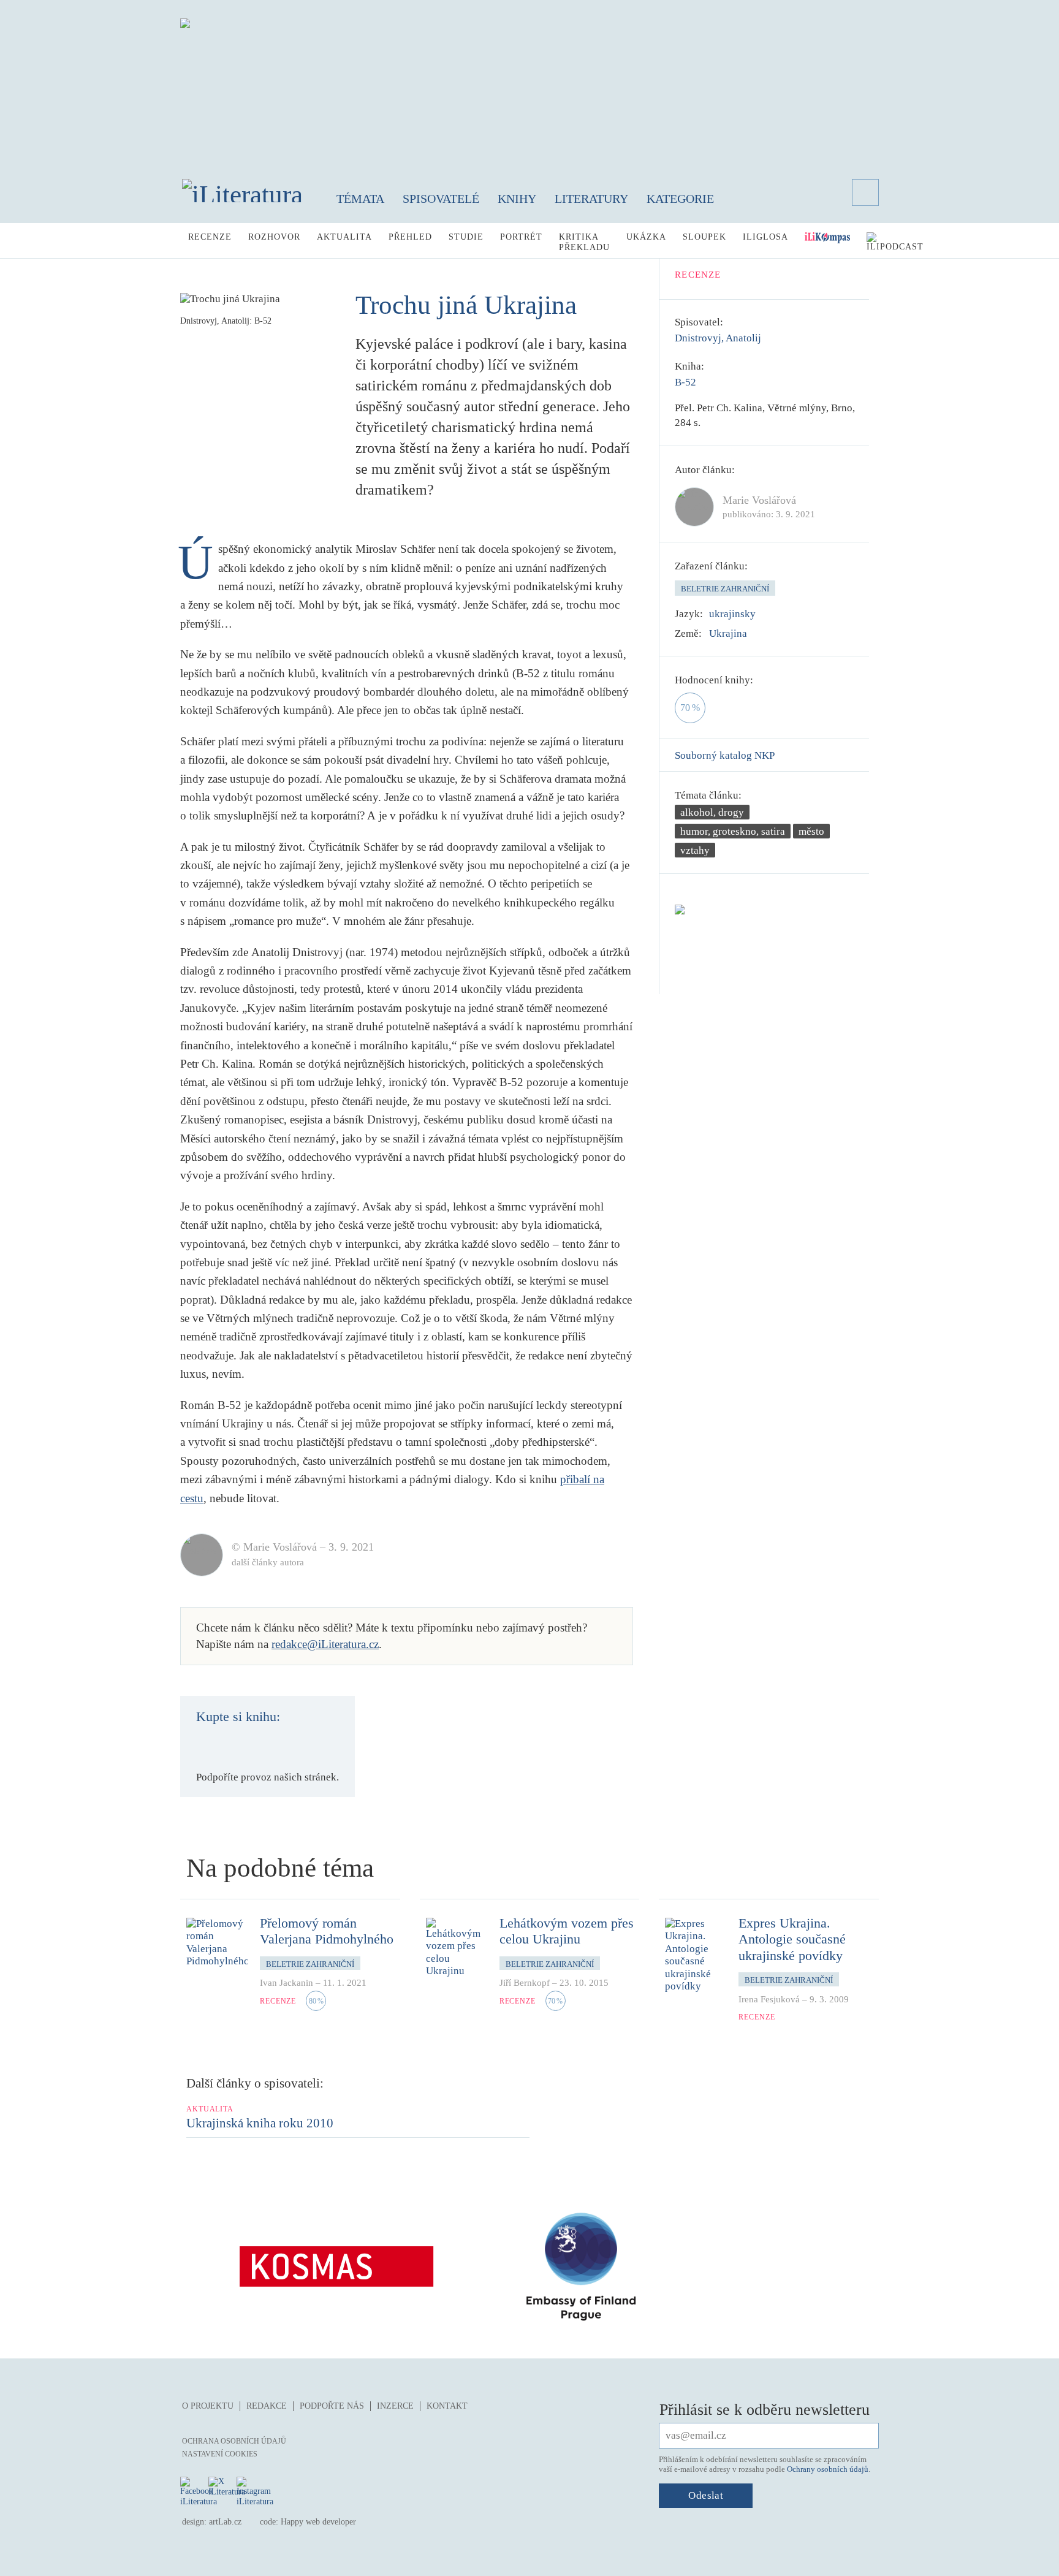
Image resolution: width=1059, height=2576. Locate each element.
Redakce (267, 2406)
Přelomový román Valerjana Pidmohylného (327, 1931)
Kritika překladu (584, 242)
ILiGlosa (765, 237)
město (811, 831)
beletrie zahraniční (725, 589)
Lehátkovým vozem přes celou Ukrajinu (567, 1931)
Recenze (210, 237)
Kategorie (680, 199)
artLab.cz (225, 2522)
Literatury (591, 199)
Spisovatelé (441, 199)
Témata (360, 199)
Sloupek (704, 237)
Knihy (517, 199)
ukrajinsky (732, 614)
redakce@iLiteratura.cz (325, 1644)
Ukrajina (728, 633)
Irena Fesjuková (769, 1999)
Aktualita (344, 237)
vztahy (695, 850)
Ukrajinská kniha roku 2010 (260, 2123)
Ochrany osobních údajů (828, 2469)
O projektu (208, 2406)
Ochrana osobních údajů (234, 2441)
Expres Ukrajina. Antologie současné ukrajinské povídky (792, 1939)
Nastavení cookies (220, 2454)
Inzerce (395, 2406)
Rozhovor (274, 237)
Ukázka (646, 237)
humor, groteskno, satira (733, 831)
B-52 (685, 382)
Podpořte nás (332, 2406)
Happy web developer (318, 2522)
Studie (466, 237)
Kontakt (447, 2406)
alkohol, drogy (712, 812)
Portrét (521, 237)
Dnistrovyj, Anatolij (718, 338)
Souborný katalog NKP (725, 755)
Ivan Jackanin (287, 1983)
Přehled (410, 237)
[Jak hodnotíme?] (762, 680)
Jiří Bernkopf (525, 1983)
